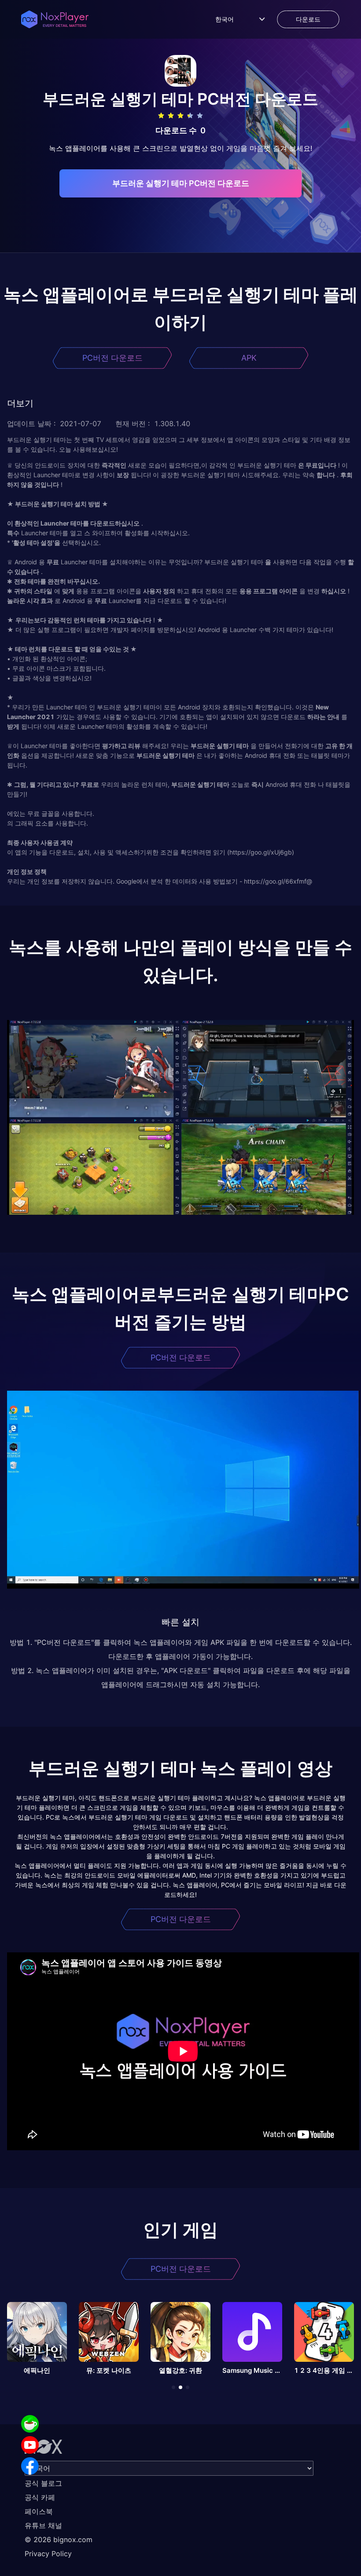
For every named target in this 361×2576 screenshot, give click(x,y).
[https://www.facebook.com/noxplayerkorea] (30, 2466)
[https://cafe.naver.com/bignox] (30, 2424)
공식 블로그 (43, 2483)
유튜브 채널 (43, 2525)
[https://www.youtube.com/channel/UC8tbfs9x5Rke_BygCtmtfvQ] (30, 2445)
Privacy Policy (48, 2554)
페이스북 (39, 2511)
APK (249, 358)
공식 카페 (40, 2497)
